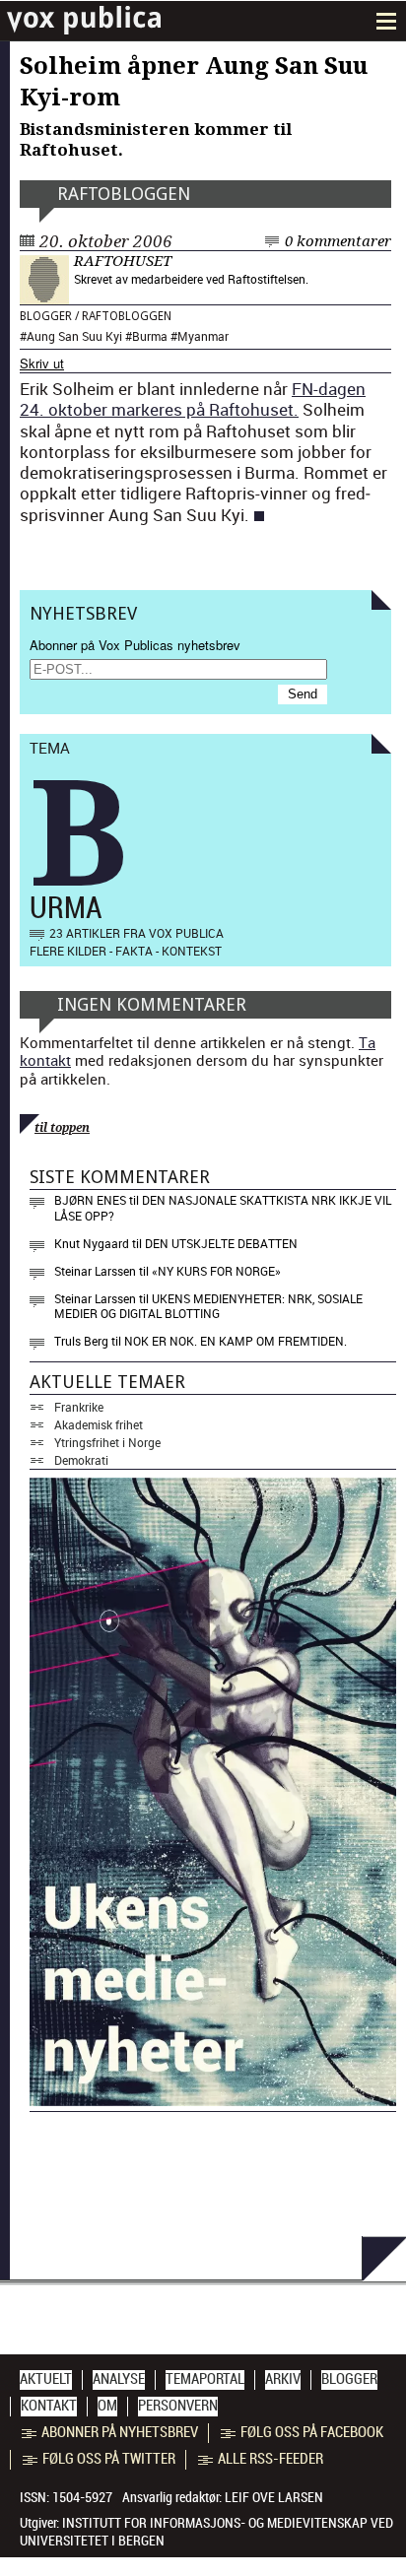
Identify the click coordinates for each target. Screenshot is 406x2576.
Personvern (178, 2406)
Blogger (46, 316)
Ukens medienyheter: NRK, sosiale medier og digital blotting (208, 1306)
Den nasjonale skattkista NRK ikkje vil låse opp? (223, 1208)
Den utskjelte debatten (221, 1243)
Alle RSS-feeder (271, 2459)
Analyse (119, 2379)
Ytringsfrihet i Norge (107, 1442)
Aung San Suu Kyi (74, 336)
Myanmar (203, 336)
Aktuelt (46, 2379)
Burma (150, 336)
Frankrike (79, 1407)
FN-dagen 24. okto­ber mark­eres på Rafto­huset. (193, 399)
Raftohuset (123, 261)
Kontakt (49, 2406)
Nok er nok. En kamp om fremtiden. (236, 1341)
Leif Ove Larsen (274, 2497)
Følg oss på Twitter (109, 2459)
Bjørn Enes (90, 1200)
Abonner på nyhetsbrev (120, 2432)
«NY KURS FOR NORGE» (216, 1271)
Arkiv (283, 2379)
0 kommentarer (338, 241)
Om (107, 2406)
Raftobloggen (124, 194)
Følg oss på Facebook (312, 2432)
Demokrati (81, 1460)
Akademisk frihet (99, 1424)
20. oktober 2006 (106, 241)
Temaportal (205, 2379)
